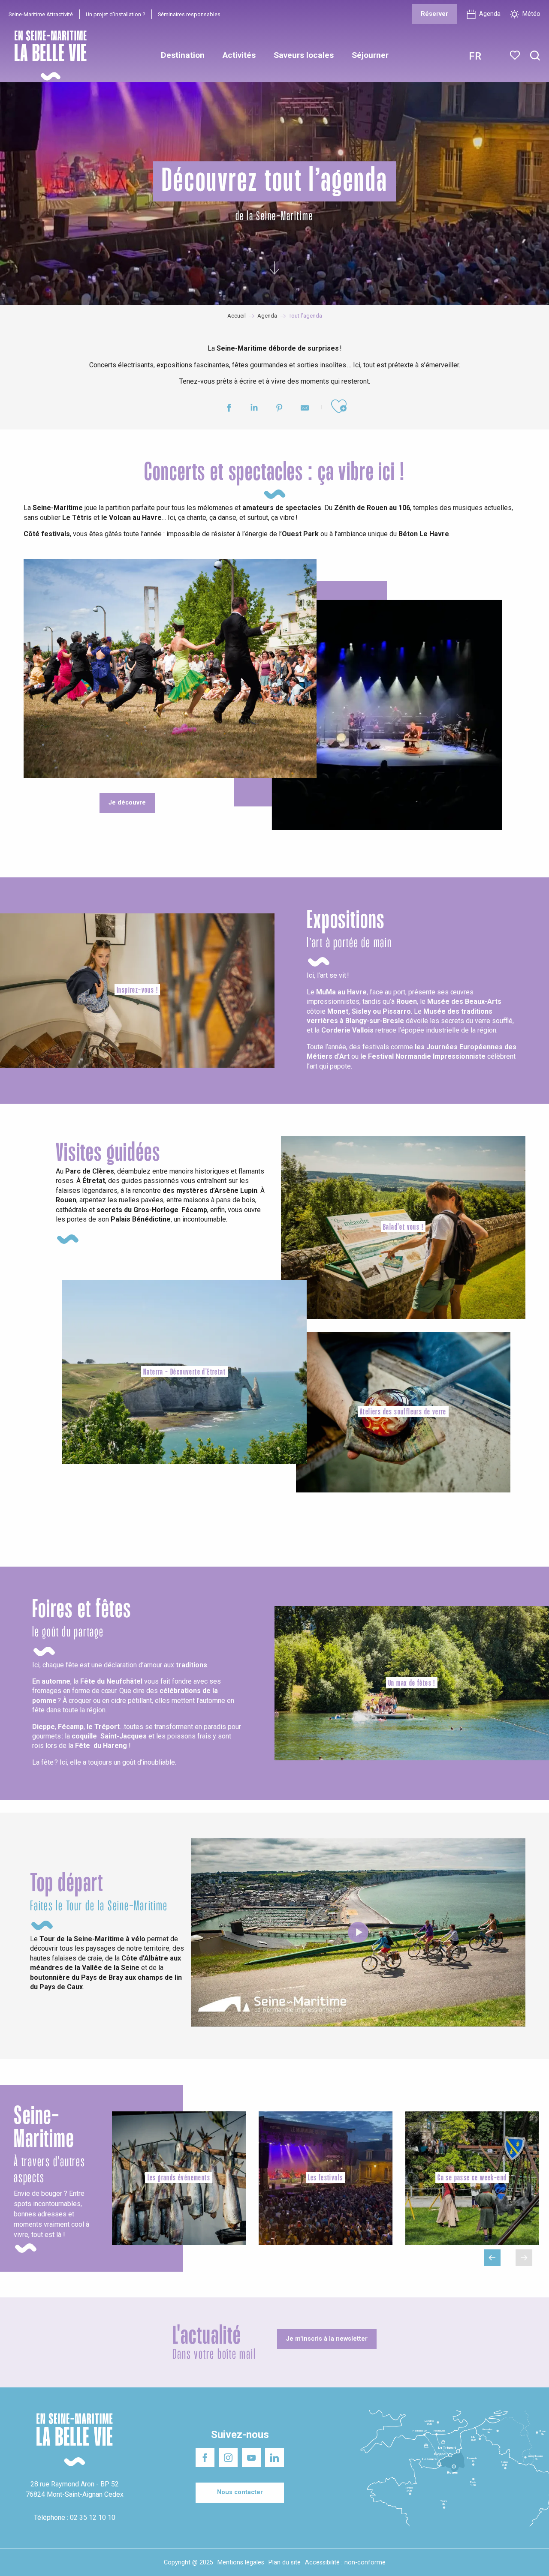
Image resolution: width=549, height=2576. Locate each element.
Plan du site (285, 2562)
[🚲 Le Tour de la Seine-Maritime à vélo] (358, 1932)
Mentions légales (241, 2562)
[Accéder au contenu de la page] (274, 264)
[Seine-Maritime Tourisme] (47, 56)
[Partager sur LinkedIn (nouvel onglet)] (254, 409)
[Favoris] (516, 55)
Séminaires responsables (189, 14)
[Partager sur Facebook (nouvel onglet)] (229, 409)
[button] (535, 56)
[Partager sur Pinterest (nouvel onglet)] (279, 409)
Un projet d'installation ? (115, 14)
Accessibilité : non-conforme (345, 2562)
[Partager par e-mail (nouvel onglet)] (305, 409)
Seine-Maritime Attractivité (41, 14)
